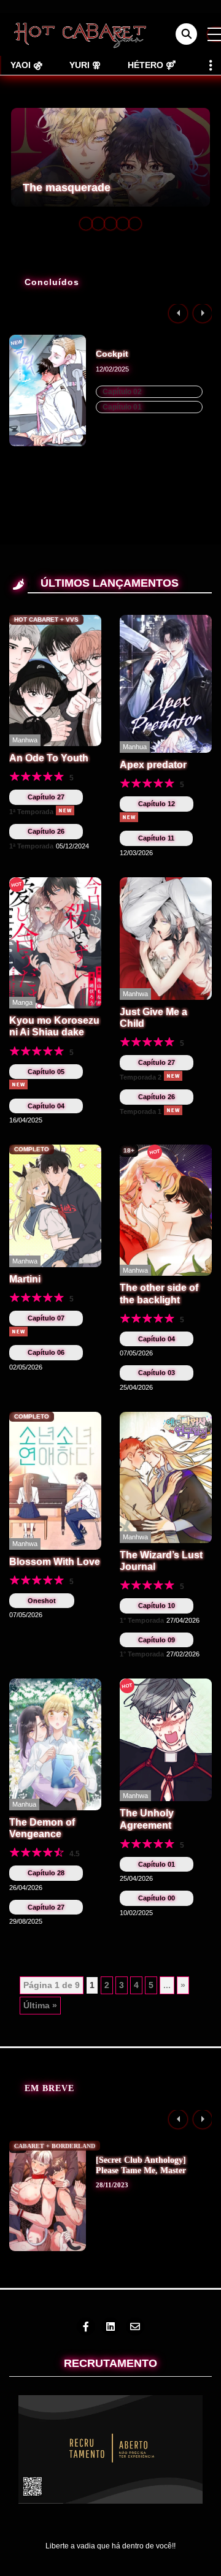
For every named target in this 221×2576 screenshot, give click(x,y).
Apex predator (153, 765)
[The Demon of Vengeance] (55, 1743)
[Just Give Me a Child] (166, 938)
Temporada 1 (141, 1111)
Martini (25, 1279)
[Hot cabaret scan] (80, 34)
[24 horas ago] (65, 810)
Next (203, 313)
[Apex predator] (166, 683)
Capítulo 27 (46, 797)
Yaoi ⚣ (26, 65)
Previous (178, 313)
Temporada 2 (141, 1077)
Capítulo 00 (157, 1898)
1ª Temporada (31, 812)
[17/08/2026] (18, 1084)
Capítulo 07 (46, 1318)
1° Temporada (142, 1620)
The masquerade (67, 188)
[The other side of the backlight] (166, 1210)
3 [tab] (110, 224)
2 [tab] (98, 224)
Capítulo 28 (46, 1873)
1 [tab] (86, 224)
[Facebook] (86, 2326)
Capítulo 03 (157, 1373)
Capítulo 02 (122, 392)
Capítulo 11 (156, 838)
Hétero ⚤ (152, 65)
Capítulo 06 (46, 1352)
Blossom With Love (55, 1562)
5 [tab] (135, 224)
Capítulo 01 (122, 407)
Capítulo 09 (157, 1640)
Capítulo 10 (157, 1606)
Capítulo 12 (157, 804)
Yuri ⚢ (85, 65)
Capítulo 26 (46, 831)
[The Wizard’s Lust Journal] (166, 1477)
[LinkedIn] (110, 2326)
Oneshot (42, 1601)
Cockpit (112, 354)
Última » (40, 2005)
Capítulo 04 (46, 1106)
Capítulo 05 (46, 1072)
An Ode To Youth (49, 758)
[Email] (135, 2326)
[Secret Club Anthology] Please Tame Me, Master (141, 2165)
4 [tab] (123, 224)
